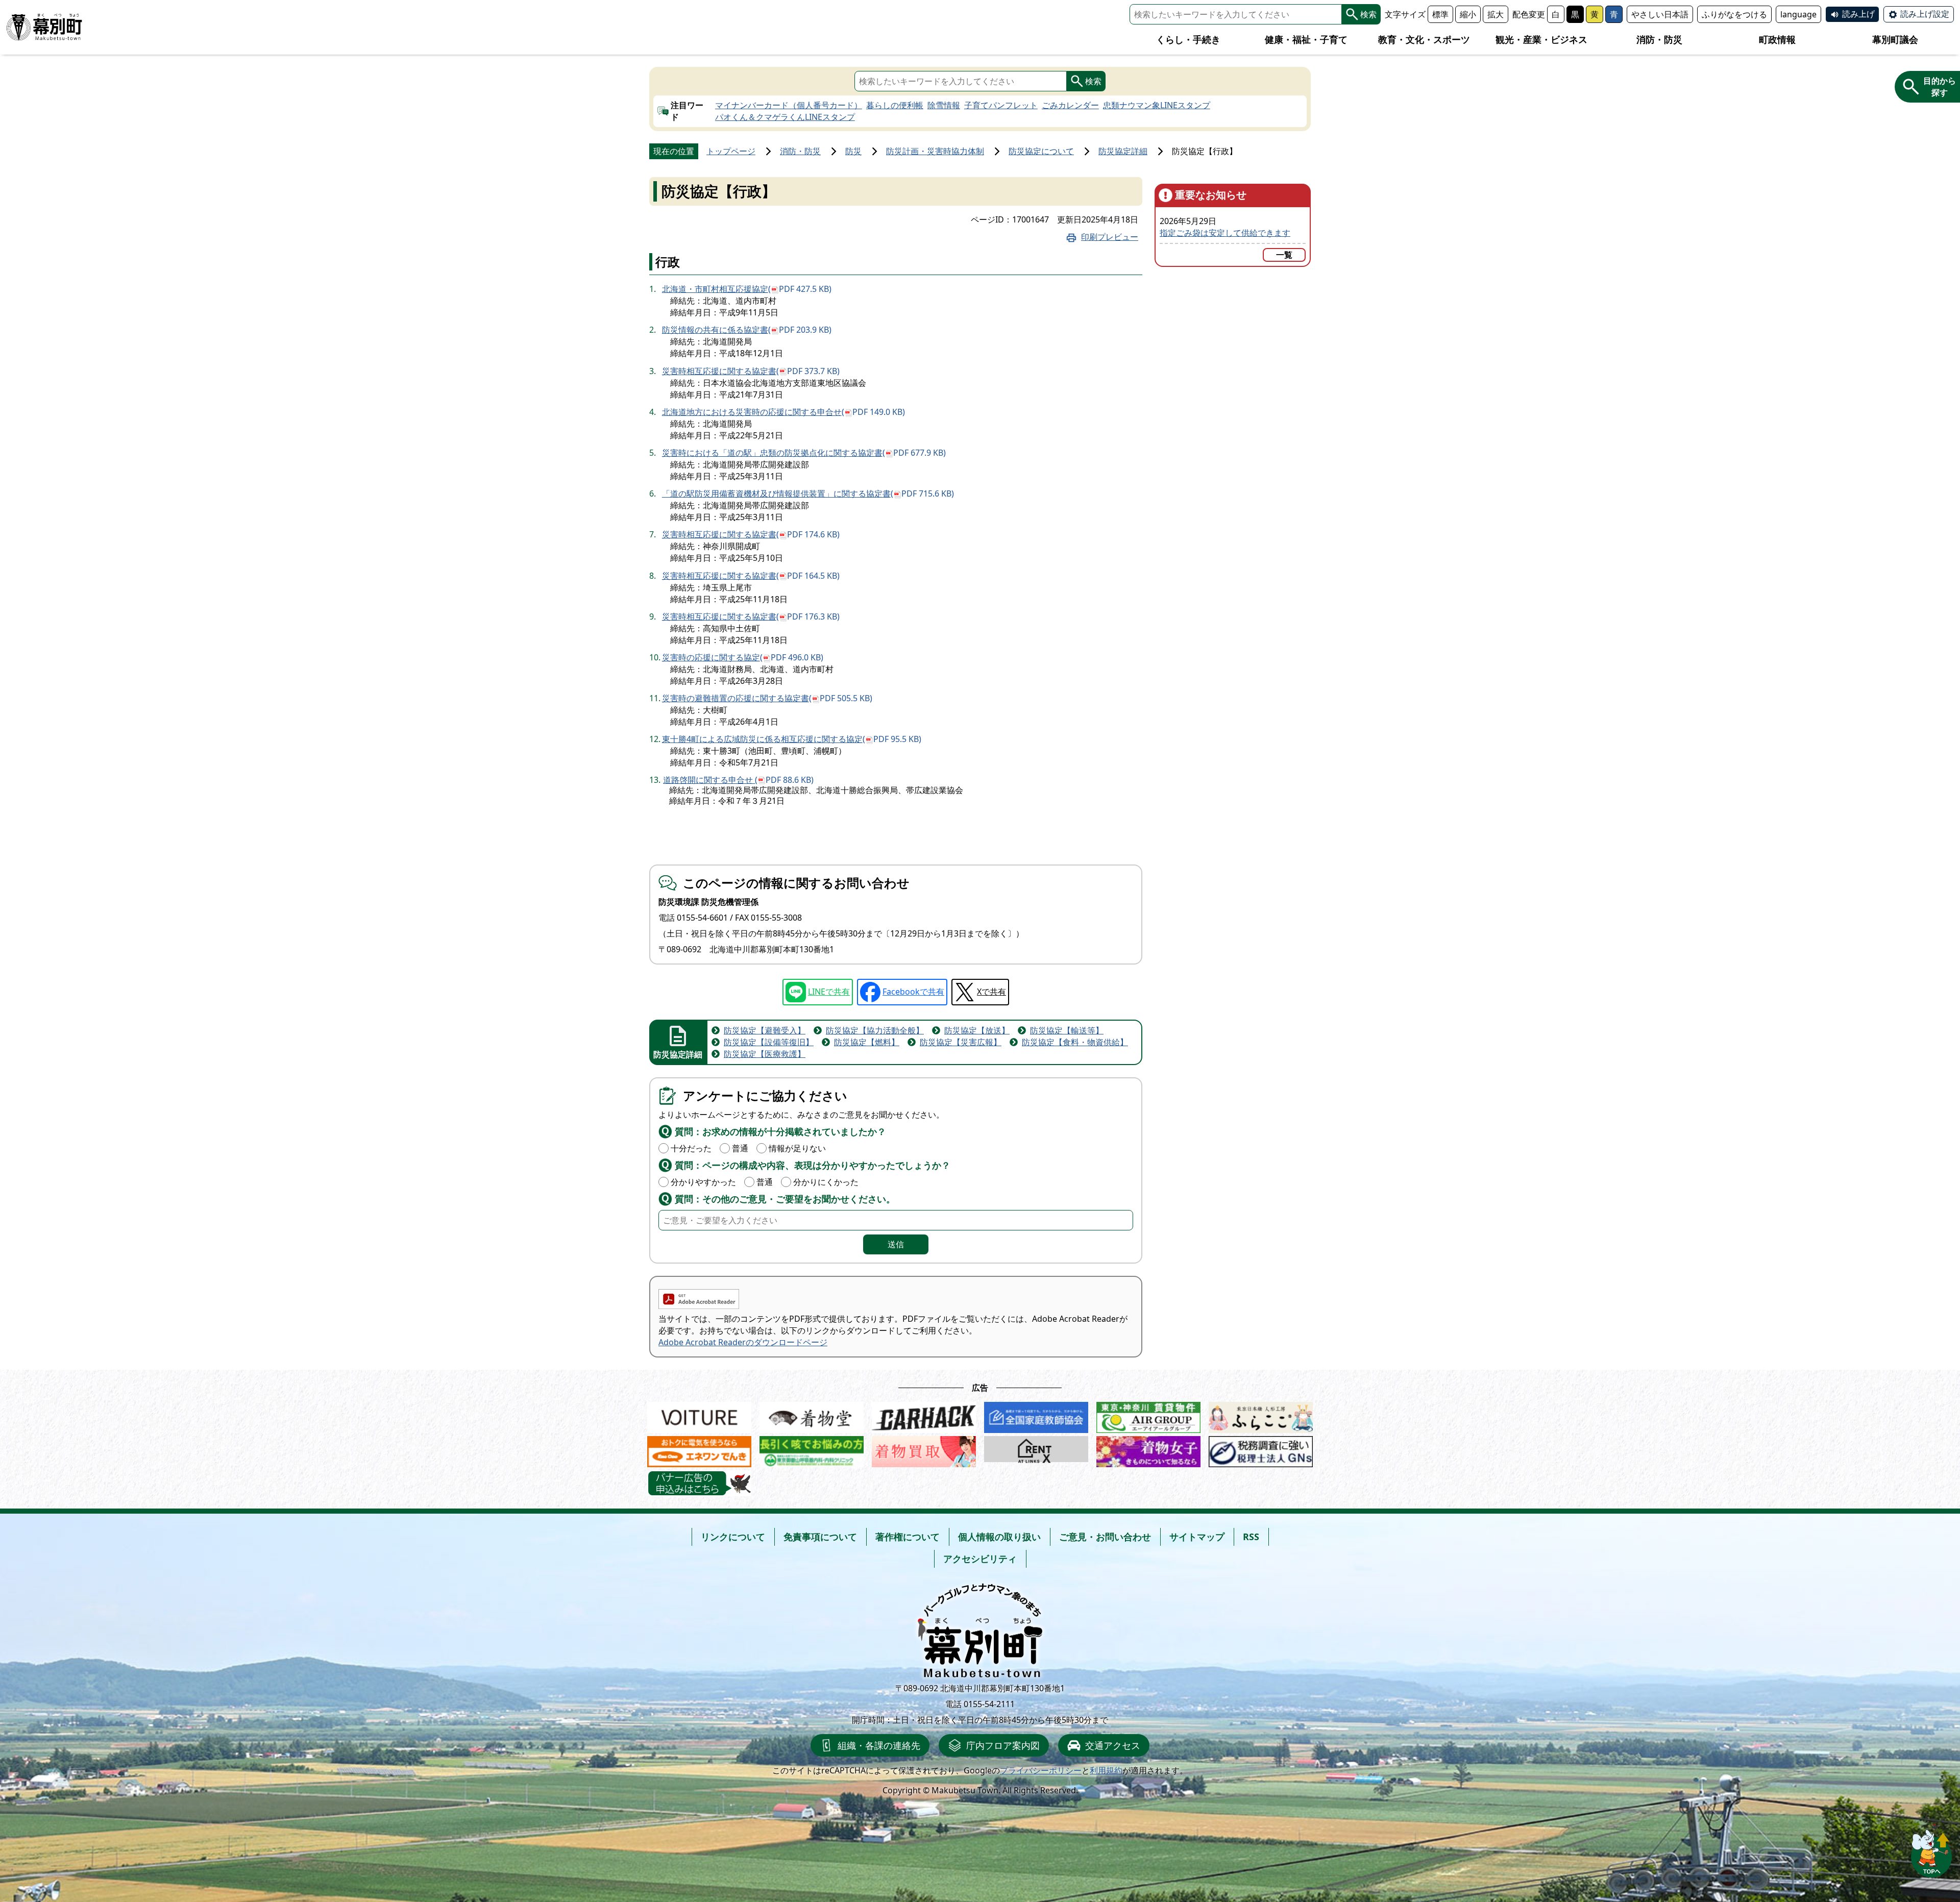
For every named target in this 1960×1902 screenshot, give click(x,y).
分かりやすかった (703, 1182)
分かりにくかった (826, 1182)
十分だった (691, 1148)
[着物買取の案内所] (924, 1449)
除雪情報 (944, 105)
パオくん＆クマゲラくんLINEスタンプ (785, 117)
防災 (853, 151)
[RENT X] (1036, 1449)
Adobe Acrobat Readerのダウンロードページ (743, 1342)
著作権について (908, 1537)
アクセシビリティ (980, 1559)
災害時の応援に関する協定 (743, 657)
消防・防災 (800, 151)
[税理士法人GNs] (1261, 1449)
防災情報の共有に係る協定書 (747, 330)
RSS (1251, 1537)
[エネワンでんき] (699, 1449)
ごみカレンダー (1070, 105)
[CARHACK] (924, 1415)
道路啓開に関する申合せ (738, 780)
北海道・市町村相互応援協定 (747, 289)
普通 (740, 1148)
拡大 (1496, 14)
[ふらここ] (1261, 1415)
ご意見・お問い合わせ (1105, 1537)
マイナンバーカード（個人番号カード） (789, 105)
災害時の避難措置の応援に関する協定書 (767, 698)
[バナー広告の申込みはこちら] (699, 1483)
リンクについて (733, 1537)
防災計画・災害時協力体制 (935, 151)
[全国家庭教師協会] (1036, 1415)
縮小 (1468, 14)
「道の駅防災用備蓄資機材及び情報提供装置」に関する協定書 (808, 493)
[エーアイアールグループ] (1148, 1415)
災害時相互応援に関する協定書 (751, 371)
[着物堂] (812, 1415)
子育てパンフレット (1001, 105)
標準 (1440, 14)
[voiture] (699, 1415)
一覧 (1284, 255)
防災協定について (1041, 151)
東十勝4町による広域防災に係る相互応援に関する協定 (792, 739)
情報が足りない (797, 1148)
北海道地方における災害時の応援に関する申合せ (783, 412)
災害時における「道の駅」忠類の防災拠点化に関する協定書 (804, 453)
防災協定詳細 (1123, 151)
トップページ (731, 151)
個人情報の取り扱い (999, 1537)
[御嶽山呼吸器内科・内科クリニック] (812, 1449)
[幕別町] (44, 27)
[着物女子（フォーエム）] (1148, 1449)
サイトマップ (1197, 1537)
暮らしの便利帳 (895, 105)
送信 (896, 1244)
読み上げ (1858, 14)
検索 (1368, 14)
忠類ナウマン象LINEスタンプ (1157, 105)
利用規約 (1106, 1770)
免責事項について (820, 1537)
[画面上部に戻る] (1931, 1851)
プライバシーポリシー (1041, 1770)
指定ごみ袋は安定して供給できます (1225, 233)
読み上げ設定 (1925, 14)
